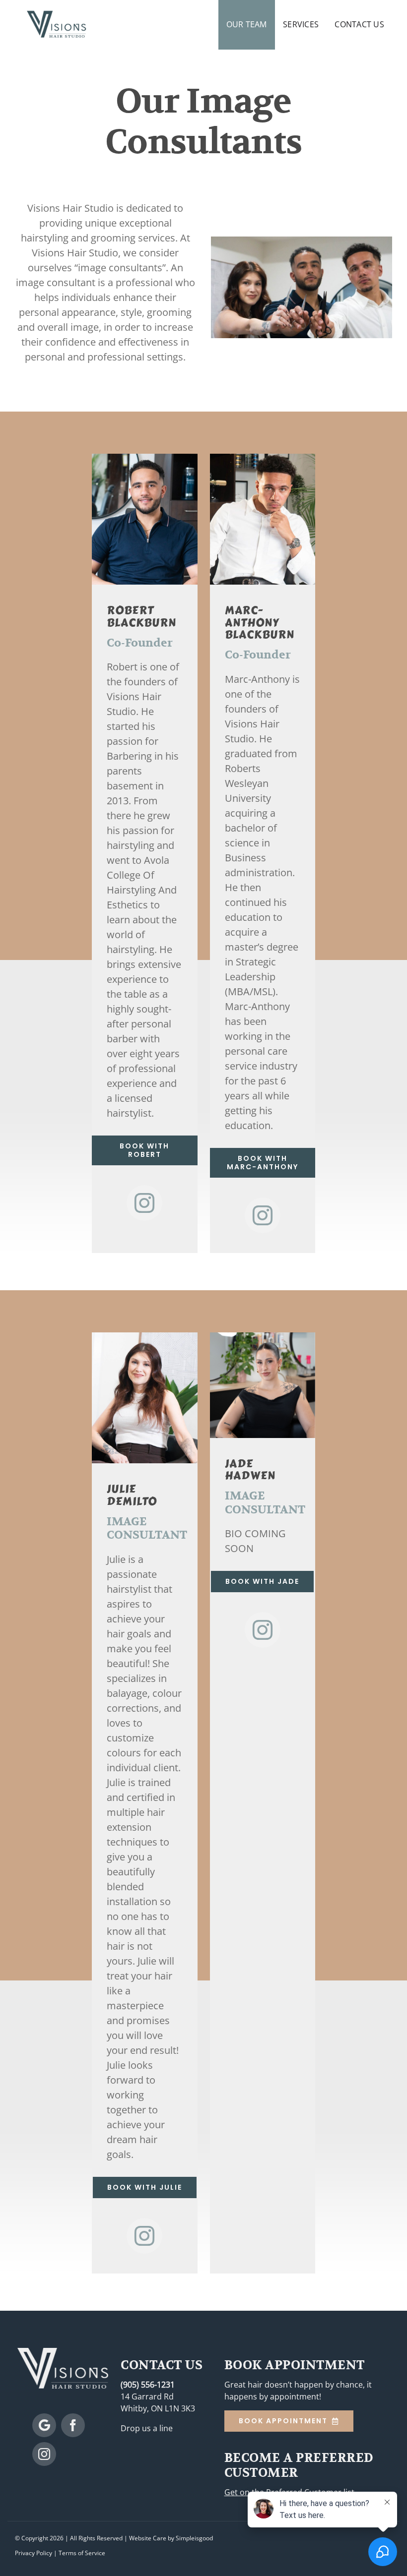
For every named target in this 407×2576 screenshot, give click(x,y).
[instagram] (144, 1203)
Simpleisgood (194, 2538)
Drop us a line (147, 2428)
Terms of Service (82, 2553)
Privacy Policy (34, 2553)
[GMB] (44, 2425)
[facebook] (73, 2425)
